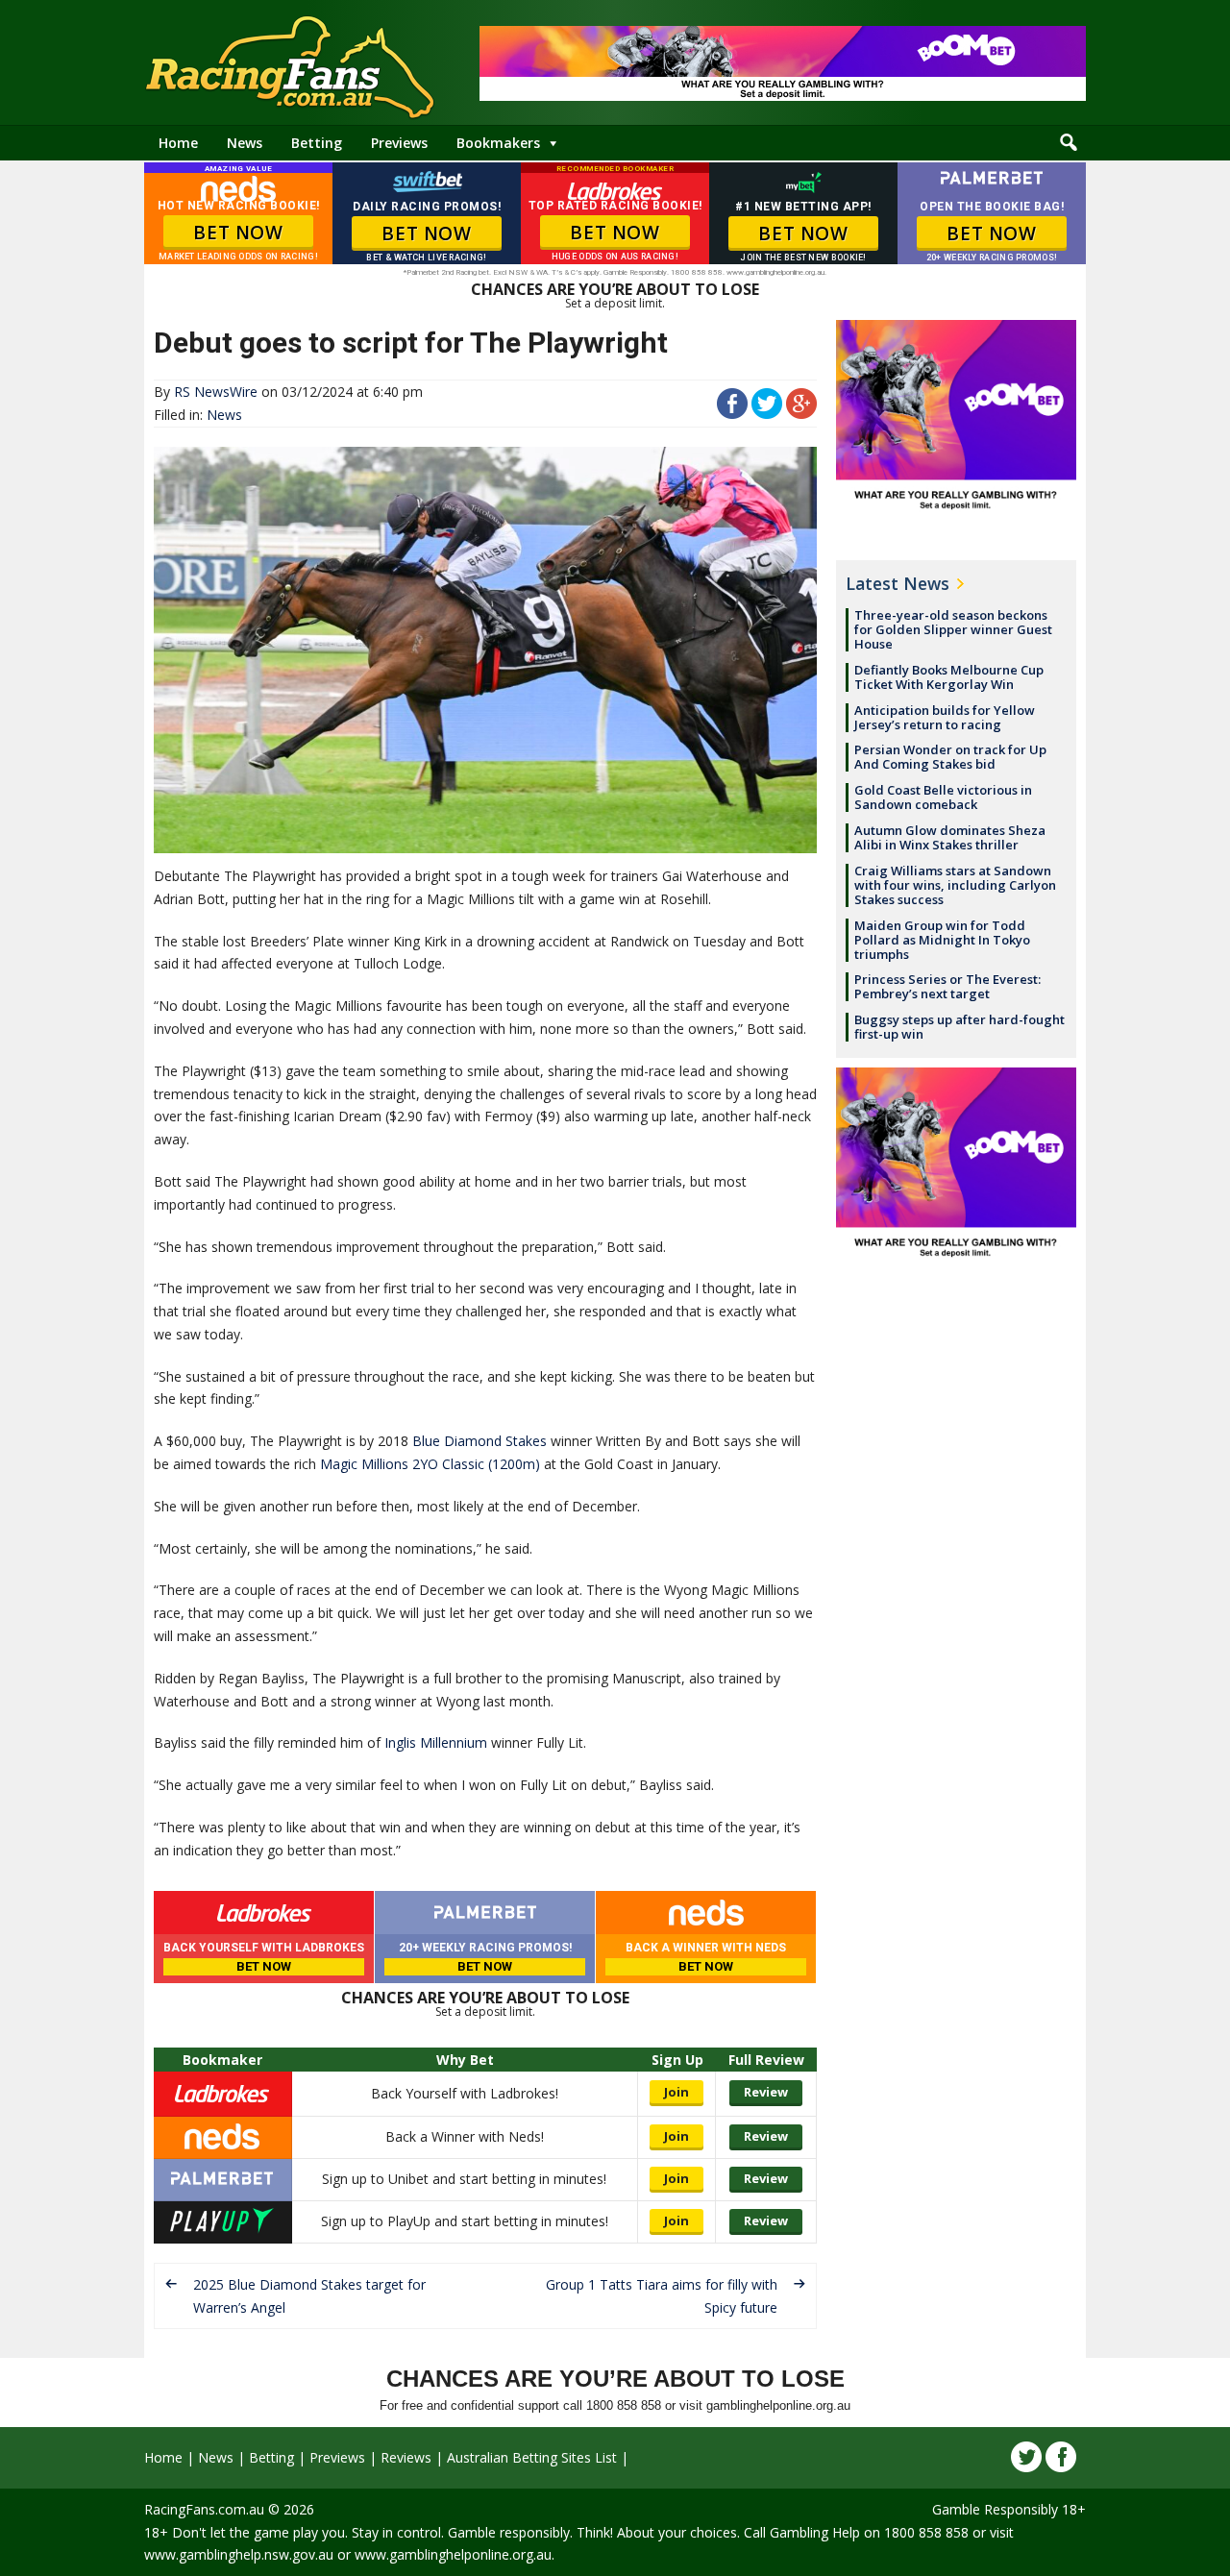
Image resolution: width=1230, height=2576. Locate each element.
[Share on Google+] (801, 414)
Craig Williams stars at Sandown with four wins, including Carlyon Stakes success (955, 885)
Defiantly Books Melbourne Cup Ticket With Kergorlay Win (949, 677)
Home (178, 143)
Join (676, 2092)
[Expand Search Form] (1069, 143)
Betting (317, 143)
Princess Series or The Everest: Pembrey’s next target (947, 986)
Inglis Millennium (436, 1742)
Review (766, 2092)
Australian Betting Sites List (532, 2457)
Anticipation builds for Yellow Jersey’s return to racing (945, 717)
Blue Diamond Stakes (480, 1441)
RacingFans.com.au (204, 2509)
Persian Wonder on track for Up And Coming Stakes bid (950, 757)
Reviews (406, 2457)
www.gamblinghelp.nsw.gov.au (239, 2554)
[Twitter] (1026, 2457)
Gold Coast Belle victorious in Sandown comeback (943, 797)
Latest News (898, 583)
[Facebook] (1061, 2457)
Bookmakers (498, 143)
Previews (399, 143)
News (245, 143)
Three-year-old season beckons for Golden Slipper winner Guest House (953, 629)
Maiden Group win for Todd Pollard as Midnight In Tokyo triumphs (942, 940)
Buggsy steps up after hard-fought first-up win (959, 1027)
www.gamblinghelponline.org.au (453, 2554)
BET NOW (238, 233)
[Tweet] (767, 414)
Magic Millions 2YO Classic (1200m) (430, 1464)
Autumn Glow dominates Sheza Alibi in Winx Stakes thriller (950, 837)
